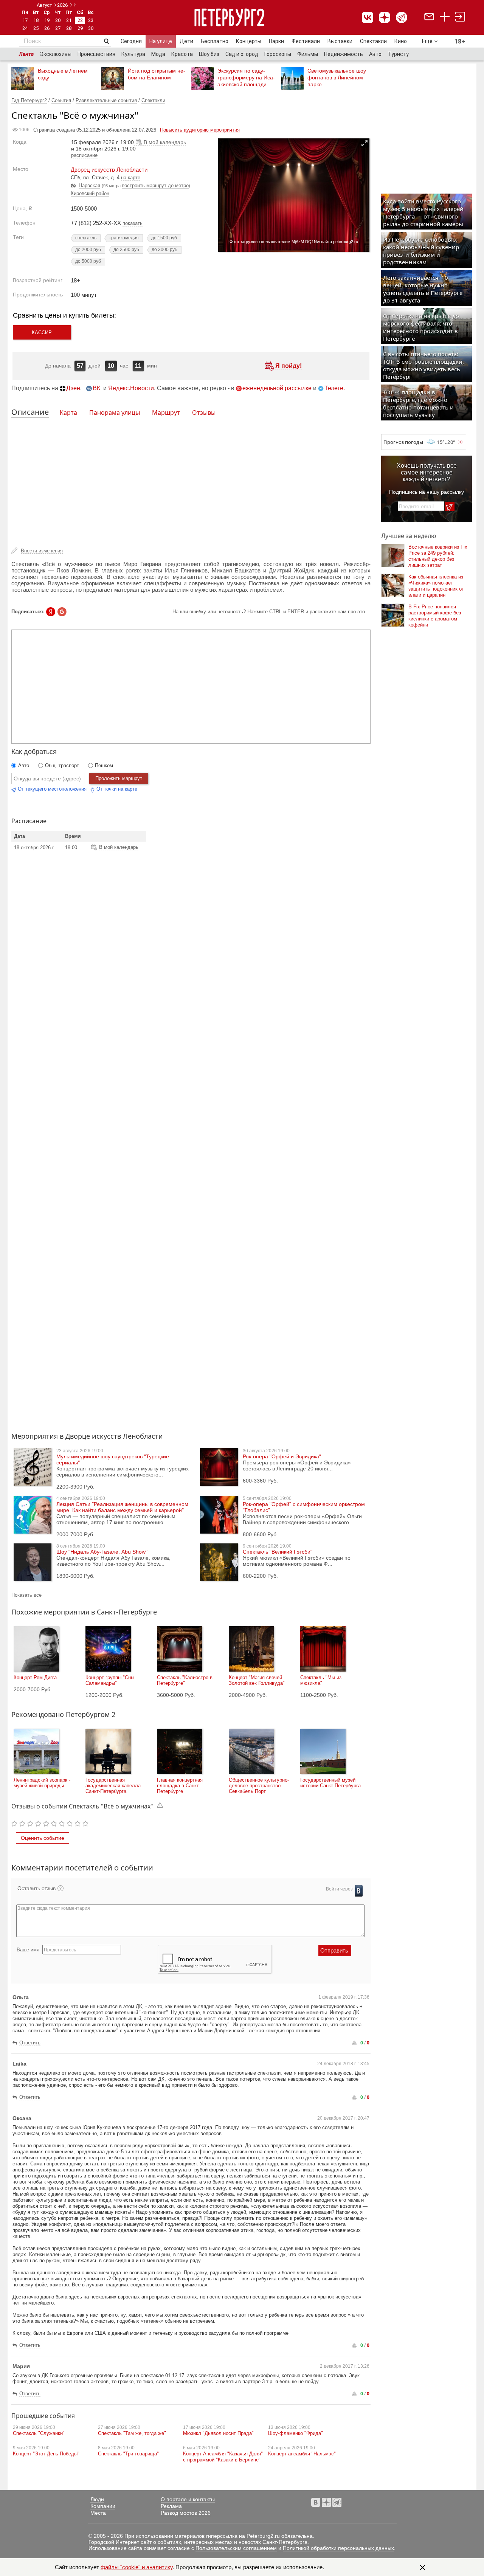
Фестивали (306, 41)
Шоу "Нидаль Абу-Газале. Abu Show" (102, 1552)
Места (98, 2513)
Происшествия (96, 54)
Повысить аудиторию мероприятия (200, 130)
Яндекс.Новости (131, 388)
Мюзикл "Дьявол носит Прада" (218, 2433)
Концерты (249, 41)
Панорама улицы (115, 413)
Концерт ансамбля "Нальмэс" (302, 2454)
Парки (276, 41)
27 (58, 28)
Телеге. (335, 388)
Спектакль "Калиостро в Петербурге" (185, 1680)
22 (80, 20)
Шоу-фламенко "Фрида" (296, 2433)
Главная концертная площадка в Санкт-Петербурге (180, 1786)
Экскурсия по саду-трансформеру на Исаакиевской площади (246, 78)
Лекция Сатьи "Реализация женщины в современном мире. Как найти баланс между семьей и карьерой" (122, 1507)
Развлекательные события (106, 100)
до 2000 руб (88, 250)
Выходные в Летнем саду (63, 74)
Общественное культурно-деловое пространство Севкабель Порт (259, 1786)
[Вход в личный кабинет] (460, 18)
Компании (103, 2506)
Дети (186, 41)
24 (25, 28)
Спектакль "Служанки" (39, 2433)
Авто (375, 54)
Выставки (340, 41)
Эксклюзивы (56, 54)
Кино (401, 41)
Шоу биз (209, 54)
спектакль (86, 238)
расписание (84, 155)
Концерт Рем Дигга (35, 1677)
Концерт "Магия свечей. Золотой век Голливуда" (257, 1680)
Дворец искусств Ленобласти (109, 170)
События (61, 100)
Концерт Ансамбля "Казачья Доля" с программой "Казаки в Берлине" (223, 2457)
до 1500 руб (164, 238)
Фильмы (308, 54)
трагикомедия (124, 238)
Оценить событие (43, 1838)
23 (91, 20)
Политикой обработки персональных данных (338, 2548)
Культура (133, 54)
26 (47, 28)
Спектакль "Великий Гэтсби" (278, 1552)
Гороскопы (278, 54)
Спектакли (373, 41)
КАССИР (42, 333)
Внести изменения (42, 551)
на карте (131, 178)
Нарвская (89, 185)
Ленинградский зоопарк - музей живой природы (42, 1783)
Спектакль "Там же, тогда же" (132, 2433)
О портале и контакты (188, 2499)
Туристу (398, 54)
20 (58, 20)
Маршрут (166, 413)
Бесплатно (215, 41)
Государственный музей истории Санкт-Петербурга (330, 1783)
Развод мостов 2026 (186, 2513)
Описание (30, 412)
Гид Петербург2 (29, 100)
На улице (161, 41)
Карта (68, 413)
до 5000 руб (88, 261)
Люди (97, 2499)
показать (133, 223)
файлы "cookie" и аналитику (137, 2567)
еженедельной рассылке (277, 388)
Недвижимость (344, 54)
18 (36, 20)
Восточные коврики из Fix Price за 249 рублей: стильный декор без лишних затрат (438, 556)
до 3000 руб (164, 250)
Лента (26, 54)
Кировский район (90, 193)
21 (69, 20)
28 (69, 28)
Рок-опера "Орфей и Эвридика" (282, 1456)
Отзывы (204, 413)
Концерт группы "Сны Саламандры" (110, 1680)
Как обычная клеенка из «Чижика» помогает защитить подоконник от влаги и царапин (436, 586)
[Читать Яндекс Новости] (51, 612)
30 (91, 28)
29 (80, 28)
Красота (182, 54)
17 (25, 20)
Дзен (73, 388)
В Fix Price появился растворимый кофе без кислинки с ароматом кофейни (435, 616)
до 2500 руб (126, 250)
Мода (158, 54)
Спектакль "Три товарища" (128, 2454)
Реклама (171, 2506)
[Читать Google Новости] (62, 612)
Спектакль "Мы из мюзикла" (321, 1680)
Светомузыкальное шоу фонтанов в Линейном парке (337, 78)
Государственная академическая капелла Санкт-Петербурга (113, 1786)
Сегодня (131, 41)
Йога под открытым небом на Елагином (157, 74)
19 (47, 20)
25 (36, 28)
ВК (96, 388)
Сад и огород (242, 54)
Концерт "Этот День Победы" (46, 2454)
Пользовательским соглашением (236, 2548)
